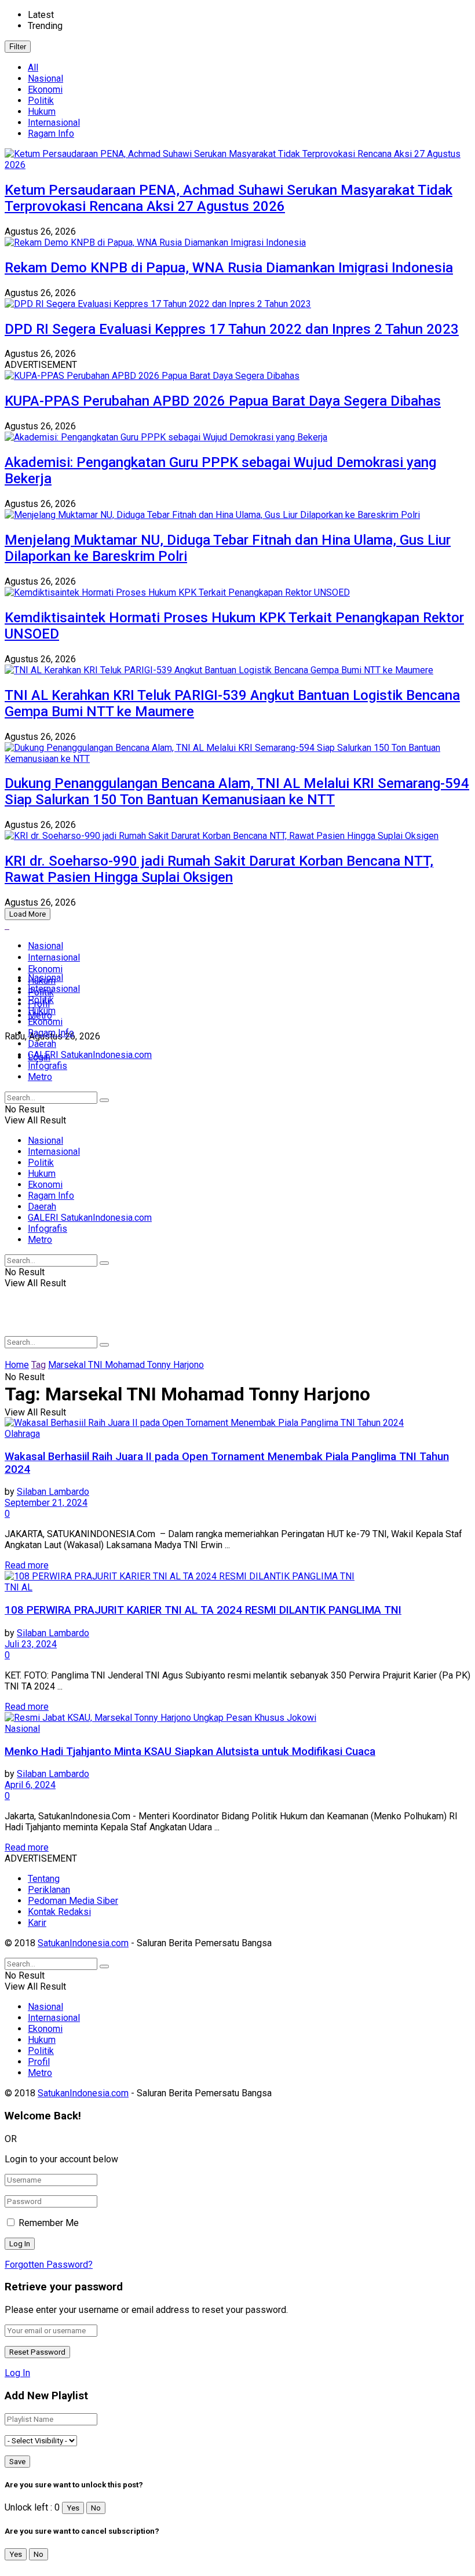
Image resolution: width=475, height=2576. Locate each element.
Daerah (42, 1044)
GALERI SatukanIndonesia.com (90, 1055)
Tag (39, 1365)
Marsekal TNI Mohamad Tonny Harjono (126, 1365)
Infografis (47, 1066)
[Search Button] (104, 1100)
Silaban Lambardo (53, 1492)
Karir (37, 1923)
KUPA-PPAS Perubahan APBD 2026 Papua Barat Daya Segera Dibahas (223, 401)
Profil (39, 2062)
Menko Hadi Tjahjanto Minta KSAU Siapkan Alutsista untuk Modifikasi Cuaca (190, 1752)
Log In (17, 2373)
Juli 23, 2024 (31, 1644)
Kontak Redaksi (59, 1912)
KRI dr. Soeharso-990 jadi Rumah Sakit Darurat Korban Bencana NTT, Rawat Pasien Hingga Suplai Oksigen (219, 869)
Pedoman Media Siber (73, 1901)
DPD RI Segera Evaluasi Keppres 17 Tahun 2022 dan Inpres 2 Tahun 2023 (232, 329)
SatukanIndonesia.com (83, 1943)
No (96, 2508)
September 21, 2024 (46, 1503)
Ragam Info (51, 134)
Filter (18, 47)
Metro (40, 1077)
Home (17, 1365)
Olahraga (22, 1434)
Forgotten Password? (49, 2265)
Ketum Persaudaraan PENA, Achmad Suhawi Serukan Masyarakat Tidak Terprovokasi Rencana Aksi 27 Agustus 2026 (229, 198)
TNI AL (19, 1587)
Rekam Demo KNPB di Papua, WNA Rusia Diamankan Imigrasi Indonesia (229, 268)
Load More (28, 914)
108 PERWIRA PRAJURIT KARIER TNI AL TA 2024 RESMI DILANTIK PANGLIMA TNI (203, 1610)
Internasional (54, 123)
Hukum (42, 112)
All (33, 67)
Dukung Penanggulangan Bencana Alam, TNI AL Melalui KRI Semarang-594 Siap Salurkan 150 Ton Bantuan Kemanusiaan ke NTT (237, 791)
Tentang (44, 1879)
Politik (41, 101)
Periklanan (49, 1890)
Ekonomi (45, 90)
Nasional (45, 79)
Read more (27, 1565)
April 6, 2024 (30, 1785)
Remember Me (49, 2223)
